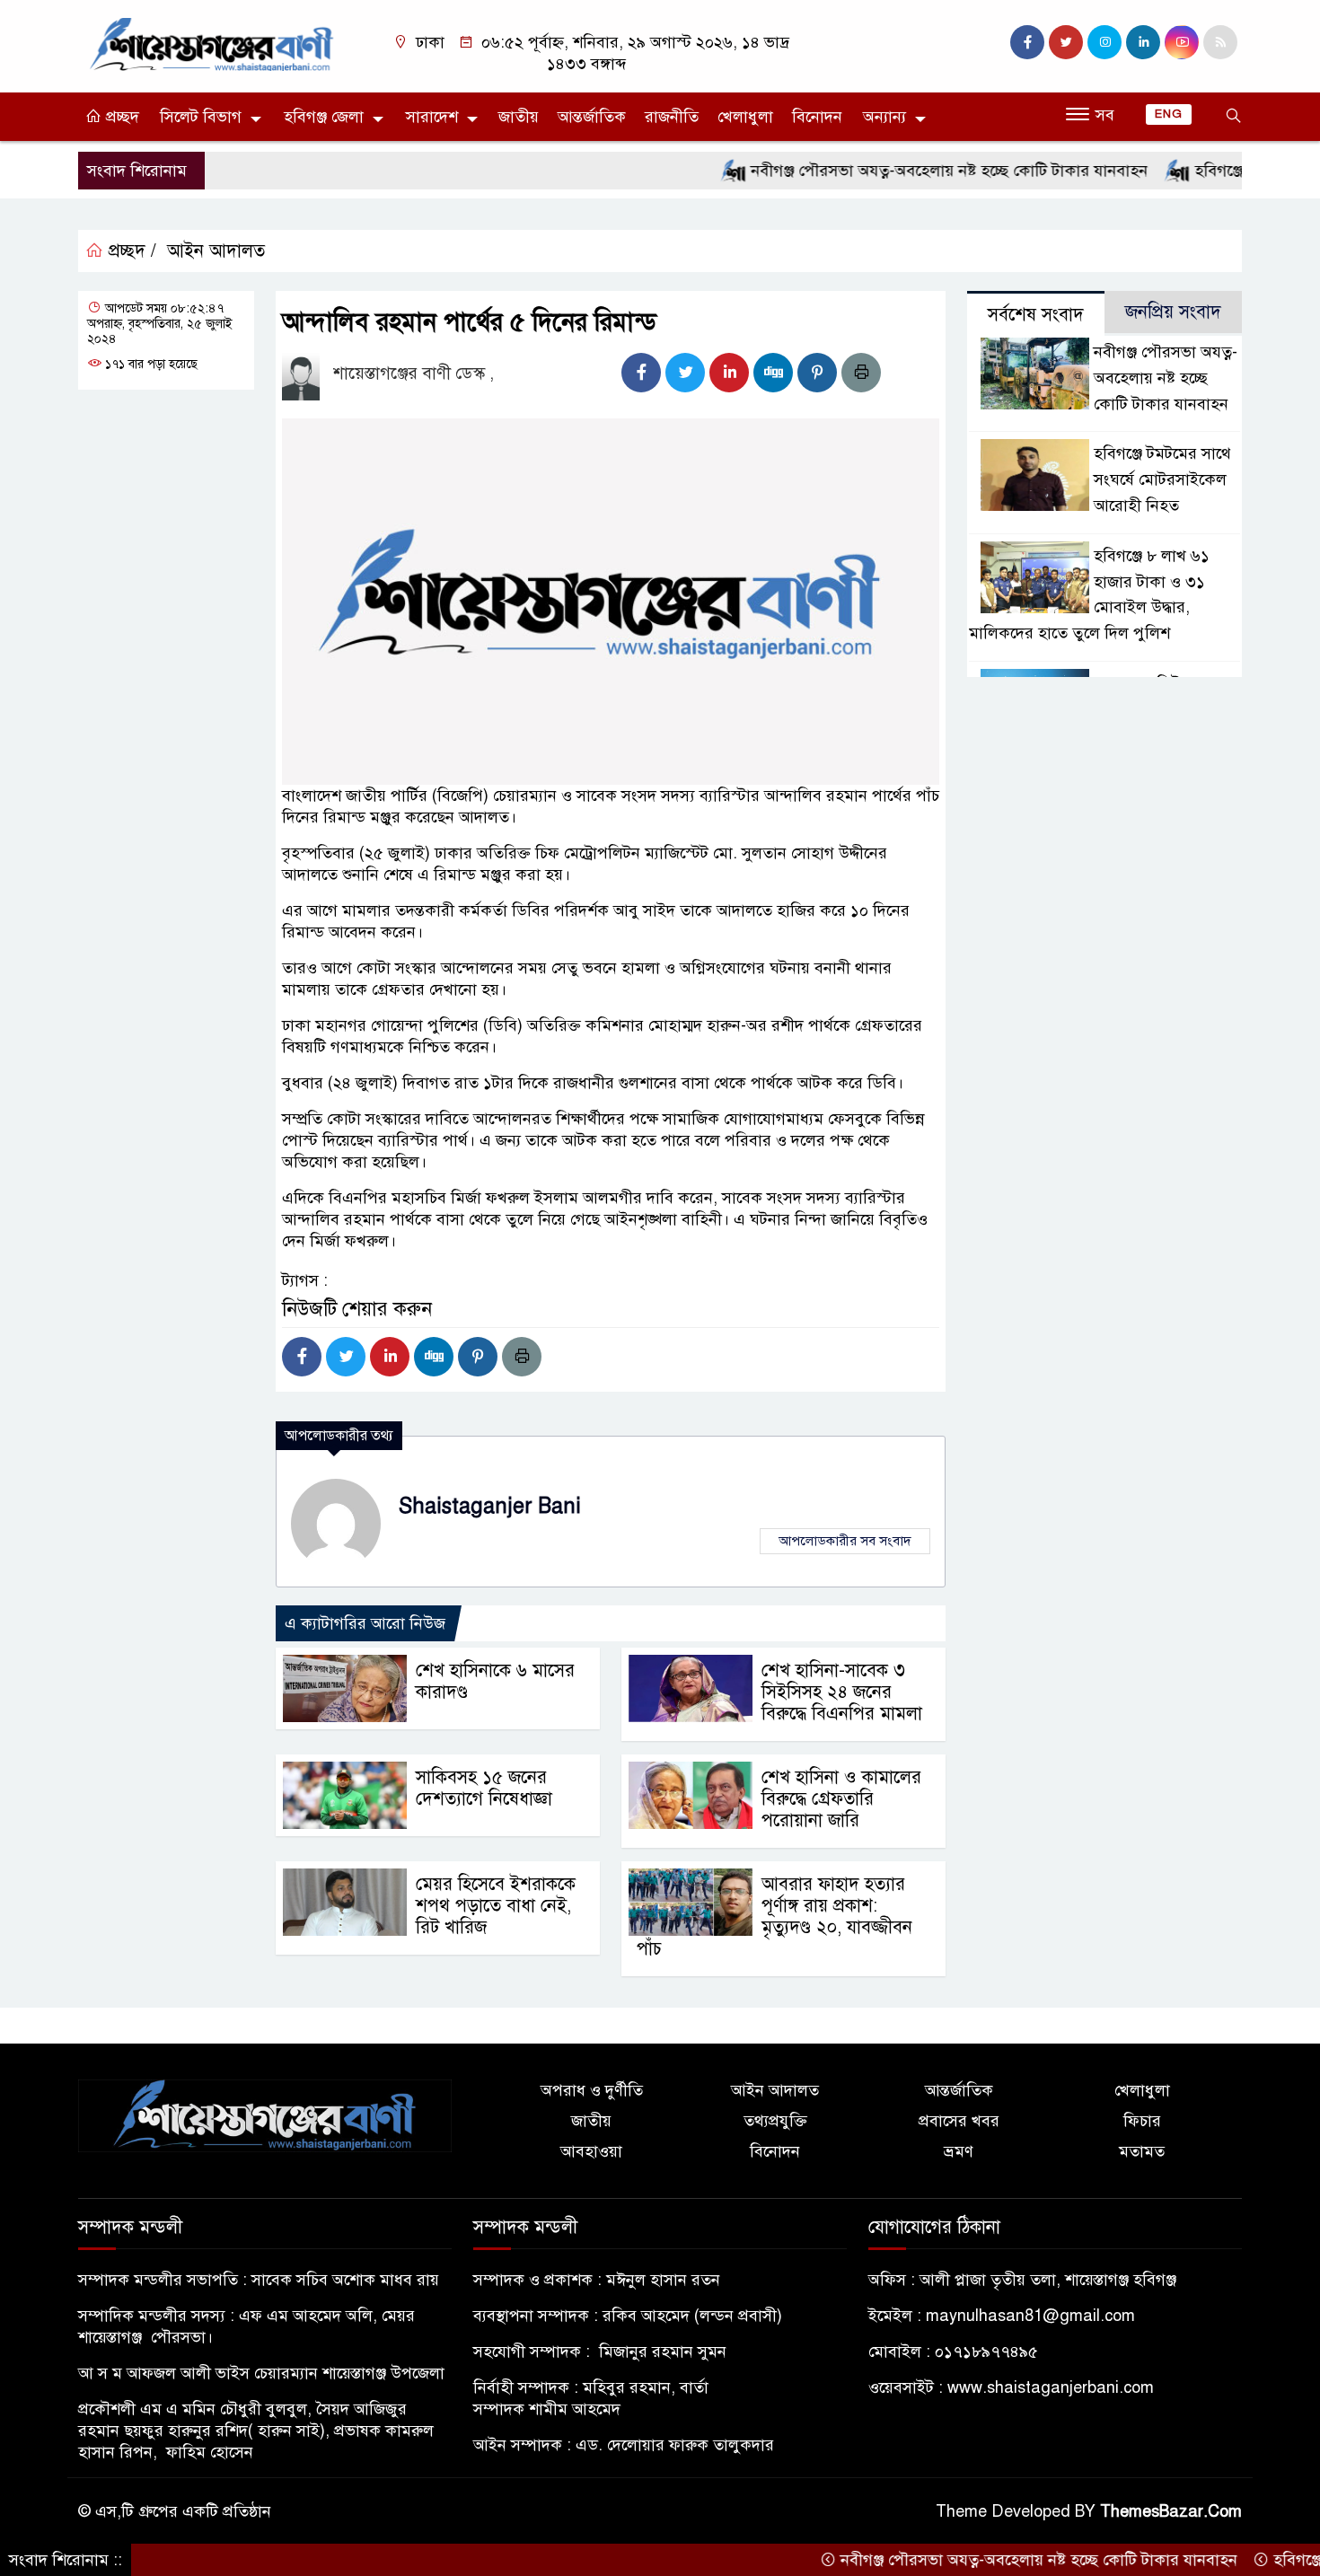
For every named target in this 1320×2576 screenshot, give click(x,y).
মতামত (1142, 2151)
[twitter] (1066, 42)
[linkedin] (1143, 42)
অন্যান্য (884, 117)
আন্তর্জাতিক (592, 117)
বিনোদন (817, 117)
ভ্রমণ (959, 2151)
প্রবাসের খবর (959, 2121)
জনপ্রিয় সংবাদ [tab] (1173, 312)
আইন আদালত (216, 251)
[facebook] (1027, 42)
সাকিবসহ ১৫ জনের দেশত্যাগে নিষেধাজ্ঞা (484, 1788)
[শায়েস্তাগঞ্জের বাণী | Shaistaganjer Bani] (216, 43)
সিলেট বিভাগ (201, 117)
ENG (1169, 114)
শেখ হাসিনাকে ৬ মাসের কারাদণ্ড (495, 1681)
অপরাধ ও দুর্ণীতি (592, 2090)
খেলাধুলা (745, 117)
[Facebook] (641, 373)
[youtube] (1182, 42)
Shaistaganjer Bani (490, 1506)
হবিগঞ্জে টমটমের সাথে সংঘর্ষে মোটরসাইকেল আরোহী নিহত (1162, 479)
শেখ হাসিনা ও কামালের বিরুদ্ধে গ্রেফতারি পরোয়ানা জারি (841, 1799)
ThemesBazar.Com (1171, 2511)
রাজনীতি (672, 117)
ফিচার (1142, 2121)
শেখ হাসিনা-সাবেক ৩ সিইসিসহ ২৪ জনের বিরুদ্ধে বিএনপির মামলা (842, 1692)
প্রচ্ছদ (120, 117)
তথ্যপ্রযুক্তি (775, 2121)
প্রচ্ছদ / (130, 251)
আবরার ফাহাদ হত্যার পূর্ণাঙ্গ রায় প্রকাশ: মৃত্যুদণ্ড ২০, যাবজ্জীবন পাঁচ (774, 1917)
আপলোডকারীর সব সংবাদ (845, 1541)
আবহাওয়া (591, 2151)
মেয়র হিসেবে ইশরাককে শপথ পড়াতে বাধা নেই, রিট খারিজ (496, 1906)
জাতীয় (519, 117)
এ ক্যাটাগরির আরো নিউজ (365, 1623)
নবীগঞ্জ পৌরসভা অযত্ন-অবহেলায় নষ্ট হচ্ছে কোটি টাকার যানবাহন (894, 171)
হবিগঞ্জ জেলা (324, 117)
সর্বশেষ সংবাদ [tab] (1036, 315)
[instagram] (1104, 42)
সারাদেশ (432, 117)
